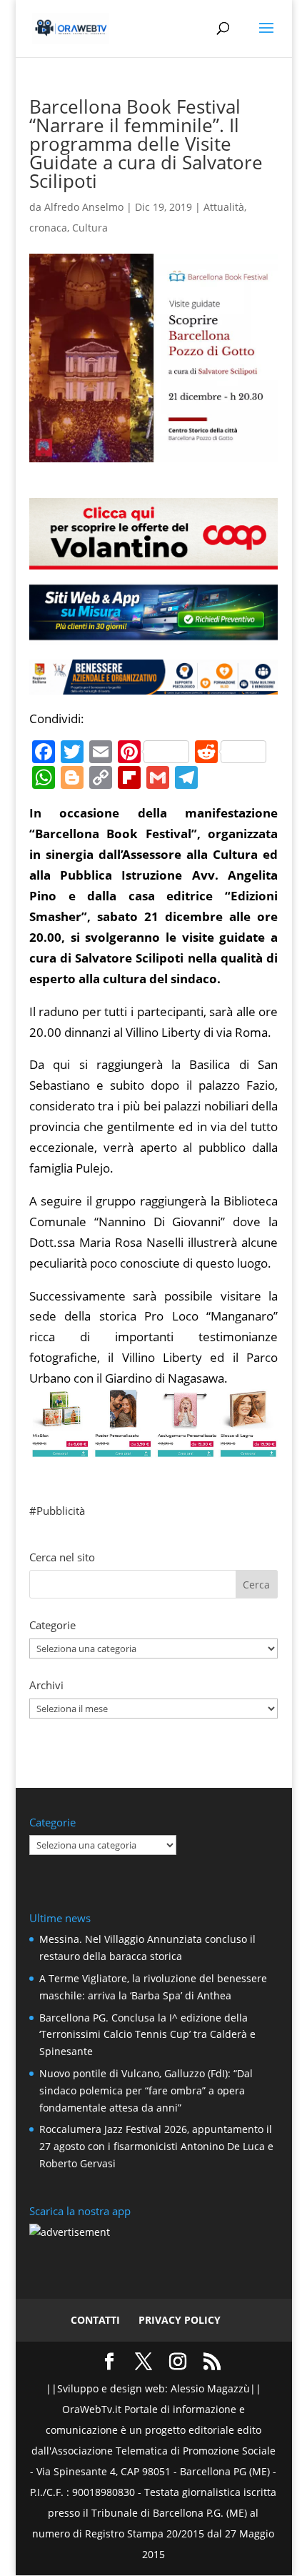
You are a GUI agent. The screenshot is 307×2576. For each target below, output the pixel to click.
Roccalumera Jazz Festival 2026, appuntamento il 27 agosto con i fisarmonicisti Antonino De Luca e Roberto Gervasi (156, 2146)
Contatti (95, 2320)
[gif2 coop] (153, 558)
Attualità (224, 207)
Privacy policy (180, 2320)
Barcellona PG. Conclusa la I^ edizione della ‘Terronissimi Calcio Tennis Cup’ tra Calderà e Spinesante (147, 2035)
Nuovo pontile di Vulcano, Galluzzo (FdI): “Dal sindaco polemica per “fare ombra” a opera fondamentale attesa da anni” (146, 2090)
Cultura (90, 228)
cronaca (48, 228)
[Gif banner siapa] (153, 683)
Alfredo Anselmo (84, 207)
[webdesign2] (153, 634)
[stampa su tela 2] (153, 1447)
